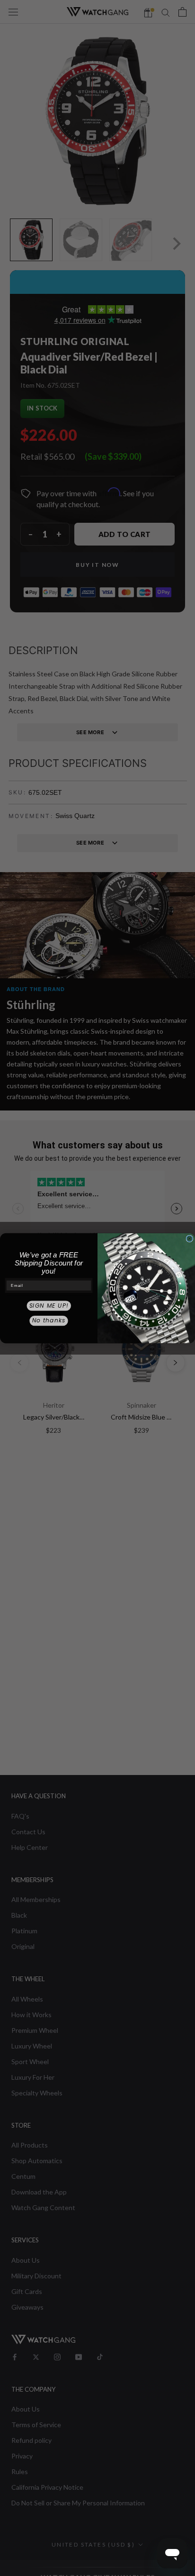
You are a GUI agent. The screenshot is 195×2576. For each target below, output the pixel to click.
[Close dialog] (190, 1239)
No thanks (49, 1320)
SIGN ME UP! (49, 1306)
